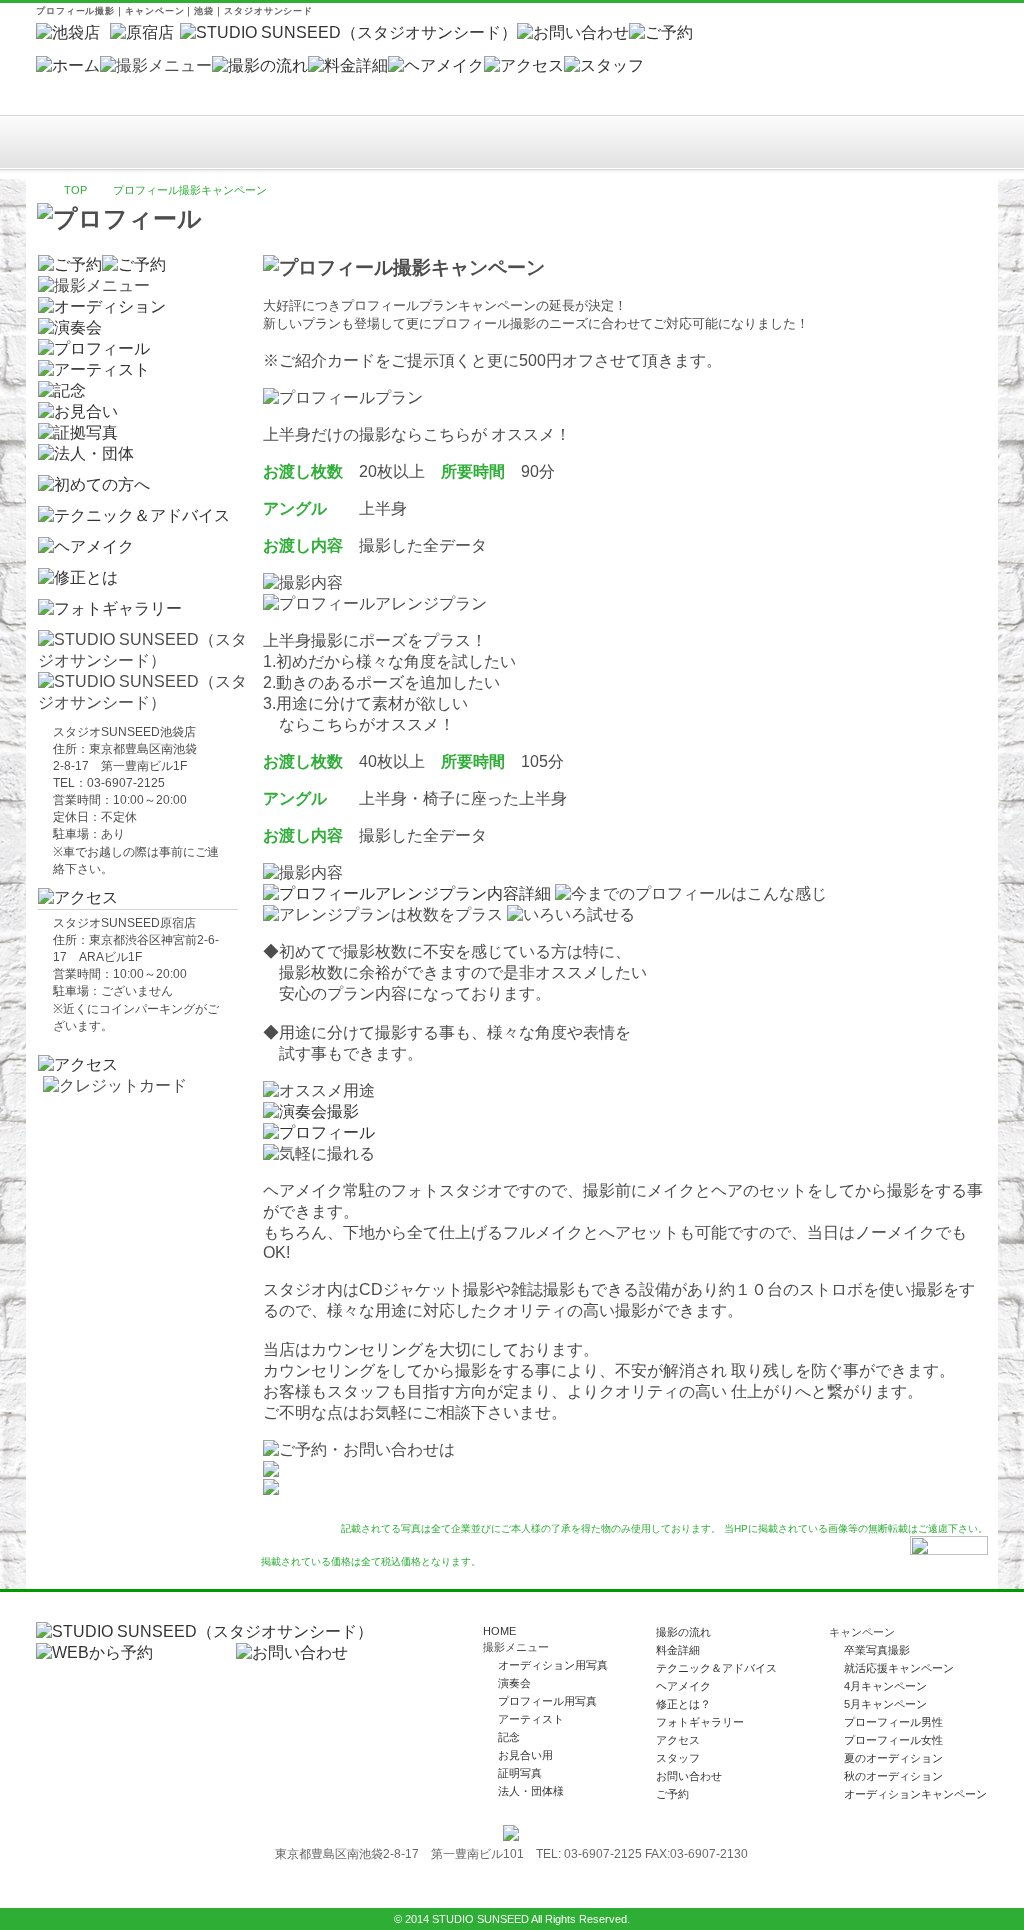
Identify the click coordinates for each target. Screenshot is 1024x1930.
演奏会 (514, 1683)
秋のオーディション (893, 1776)
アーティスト (531, 1719)
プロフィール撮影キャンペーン (190, 190)
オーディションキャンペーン (915, 1794)
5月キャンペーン (885, 1704)
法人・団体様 (531, 1791)
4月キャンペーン (885, 1686)
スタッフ (678, 1758)
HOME (499, 1631)
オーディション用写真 (553, 1665)
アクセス (678, 1740)
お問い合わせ (689, 1776)
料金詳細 (678, 1650)
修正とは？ (683, 1704)
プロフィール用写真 (547, 1701)
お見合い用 (525, 1755)
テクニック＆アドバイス (716, 1668)
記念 (509, 1737)
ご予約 (672, 1794)
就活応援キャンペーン (899, 1668)
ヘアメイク (683, 1686)
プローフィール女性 (893, 1740)
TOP (75, 190)
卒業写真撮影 (877, 1650)
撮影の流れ (683, 1632)
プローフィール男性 (893, 1722)
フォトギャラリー (700, 1722)
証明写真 (520, 1773)
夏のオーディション (893, 1758)
